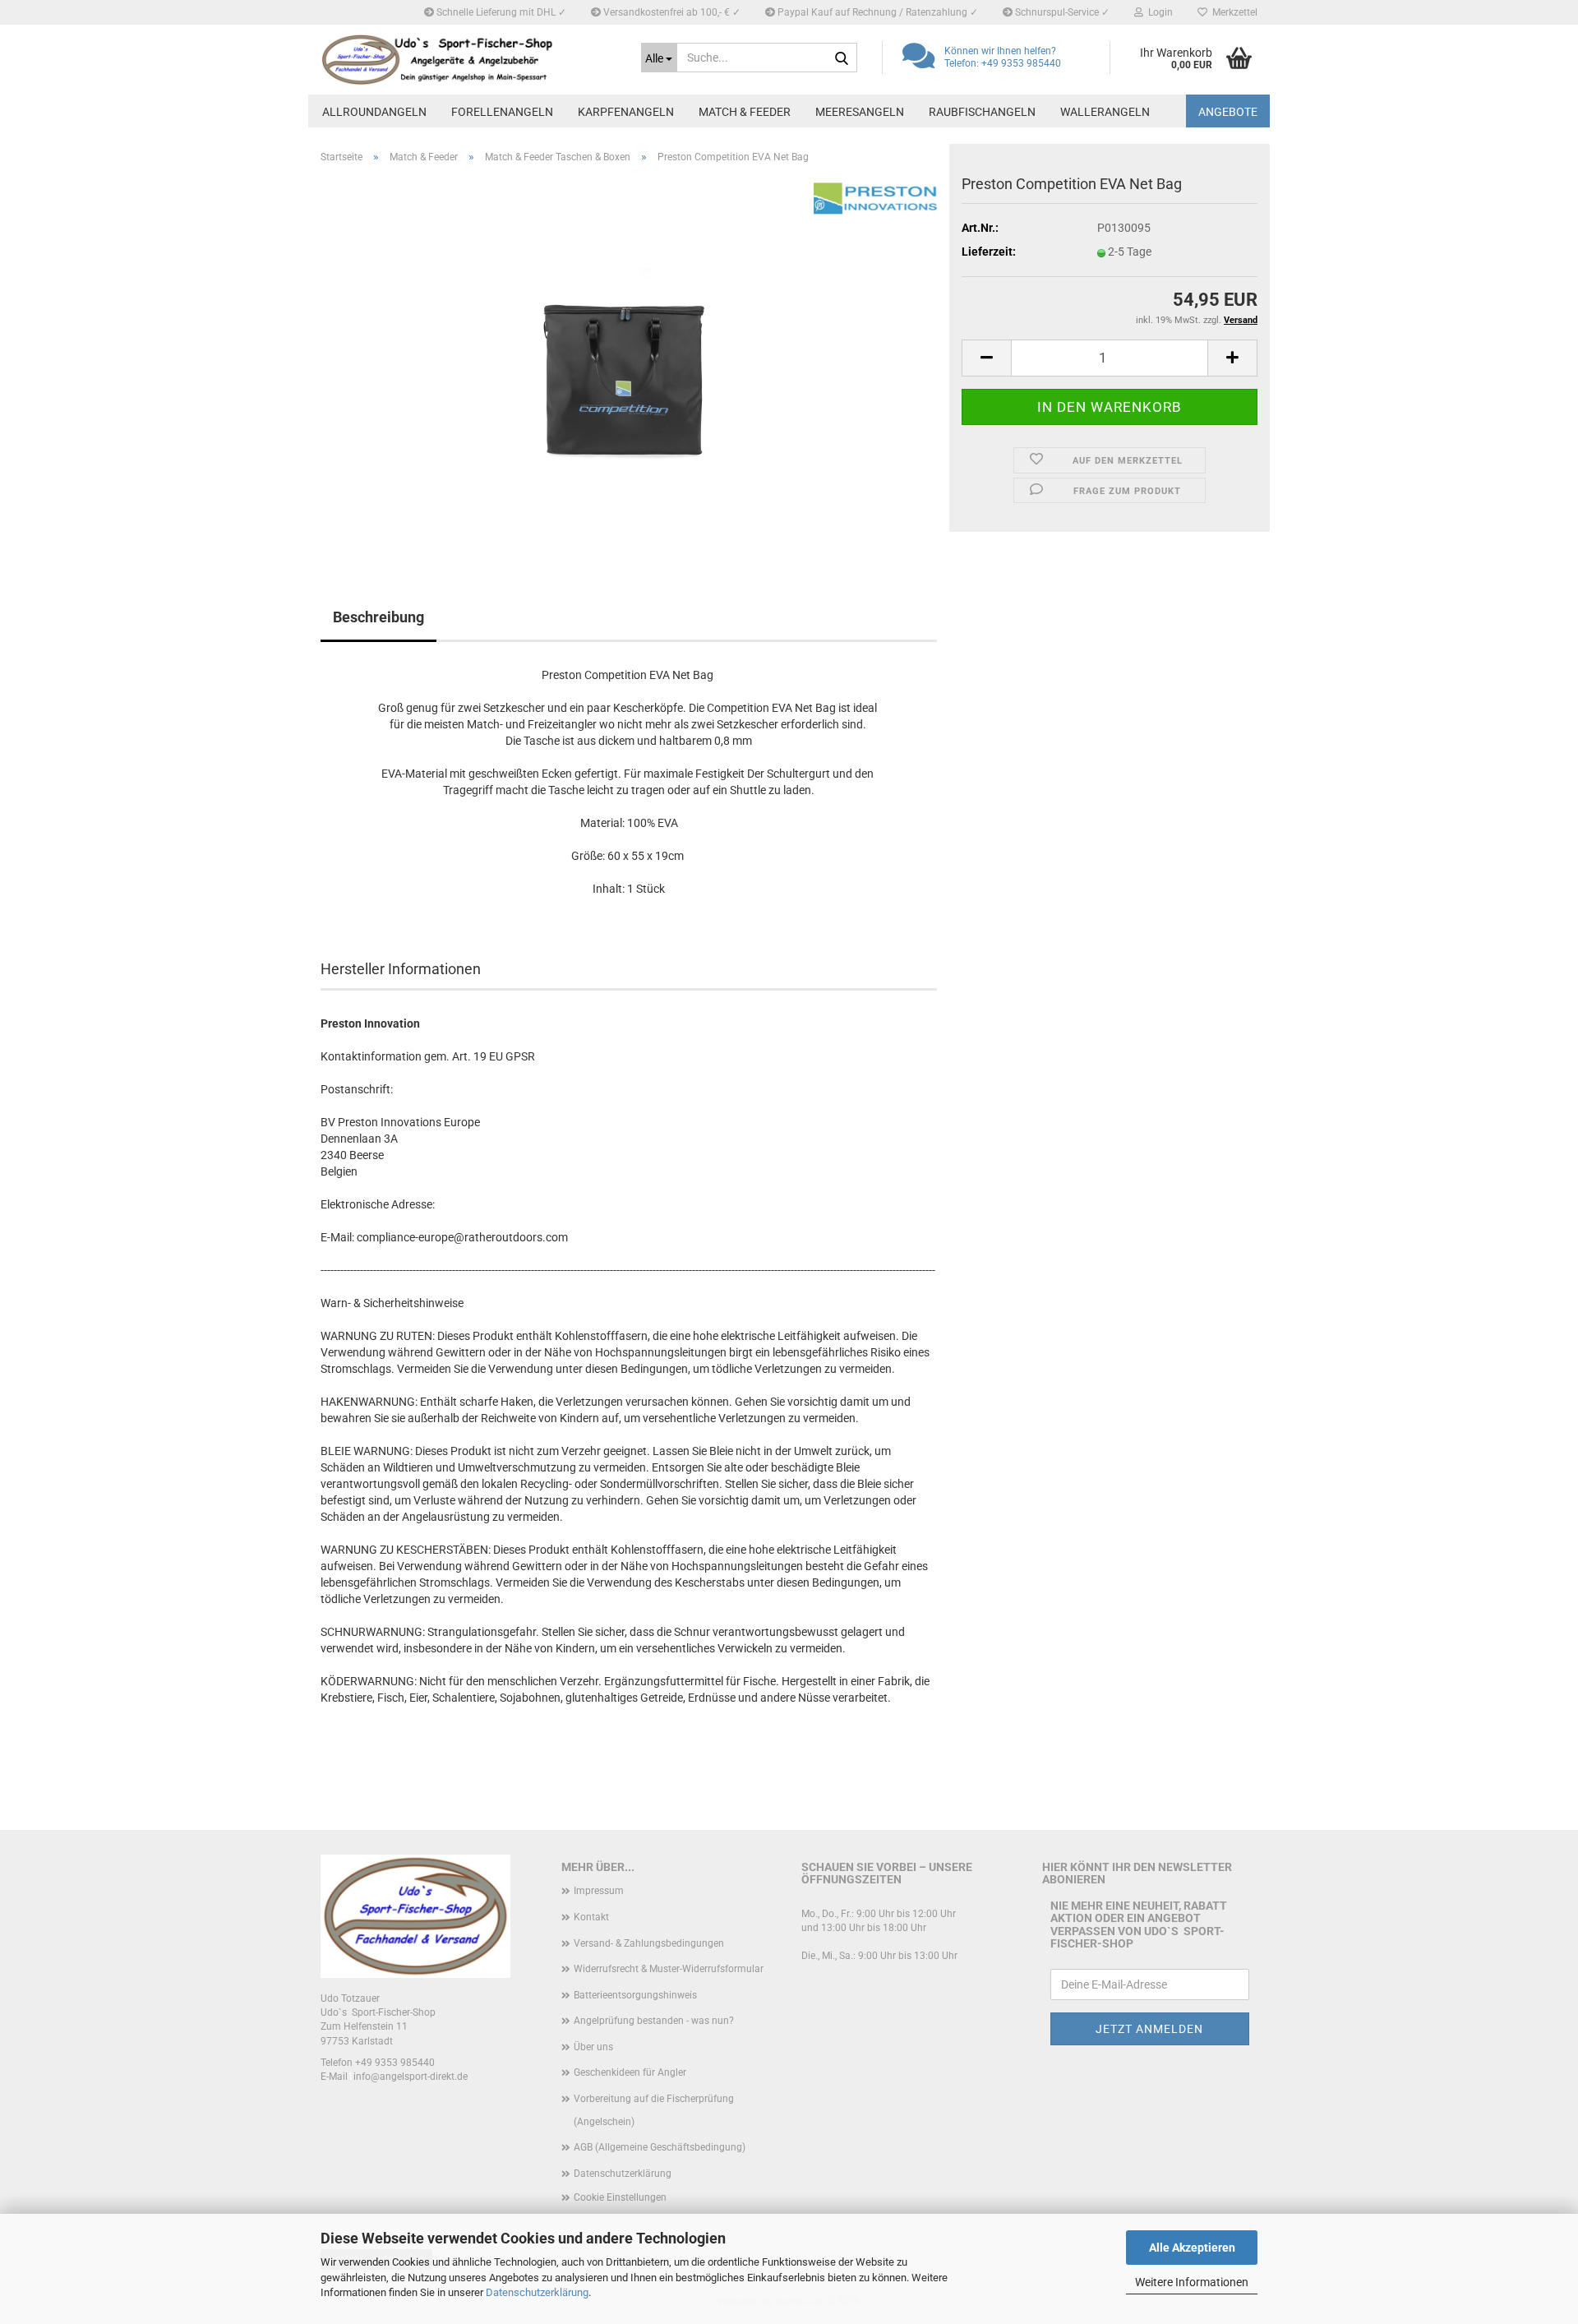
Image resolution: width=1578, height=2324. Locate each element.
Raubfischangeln (982, 112)
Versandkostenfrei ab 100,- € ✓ (671, 12)
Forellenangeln (502, 112)
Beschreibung (378, 617)
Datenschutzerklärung (537, 2292)
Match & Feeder (745, 112)
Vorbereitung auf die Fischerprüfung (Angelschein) (654, 2110)
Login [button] (1158, 12)
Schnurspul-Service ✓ (1061, 12)
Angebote (1228, 112)
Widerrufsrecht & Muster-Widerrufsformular (669, 1969)
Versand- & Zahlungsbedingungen (649, 1943)
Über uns (593, 2047)
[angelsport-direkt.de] (468, 60)
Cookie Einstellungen (620, 2197)
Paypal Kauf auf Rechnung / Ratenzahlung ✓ (877, 12)
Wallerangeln (1105, 112)
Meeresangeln (860, 112)
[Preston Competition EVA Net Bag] (629, 361)
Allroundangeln (374, 112)
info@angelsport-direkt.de (411, 2077)
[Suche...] (842, 58)
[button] (986, 358)
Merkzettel (1232, 12)
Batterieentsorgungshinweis (635, 1995)
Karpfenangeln (626, 112)
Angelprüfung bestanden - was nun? (654, 2021)
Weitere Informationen (1192, 2282)
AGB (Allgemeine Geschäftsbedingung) (660, 2147)
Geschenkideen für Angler (630, 2072)
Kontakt (591, 1917)
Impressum (599, 1891)
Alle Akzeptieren (1192, 2248)
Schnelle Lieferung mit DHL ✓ (500, 12)
